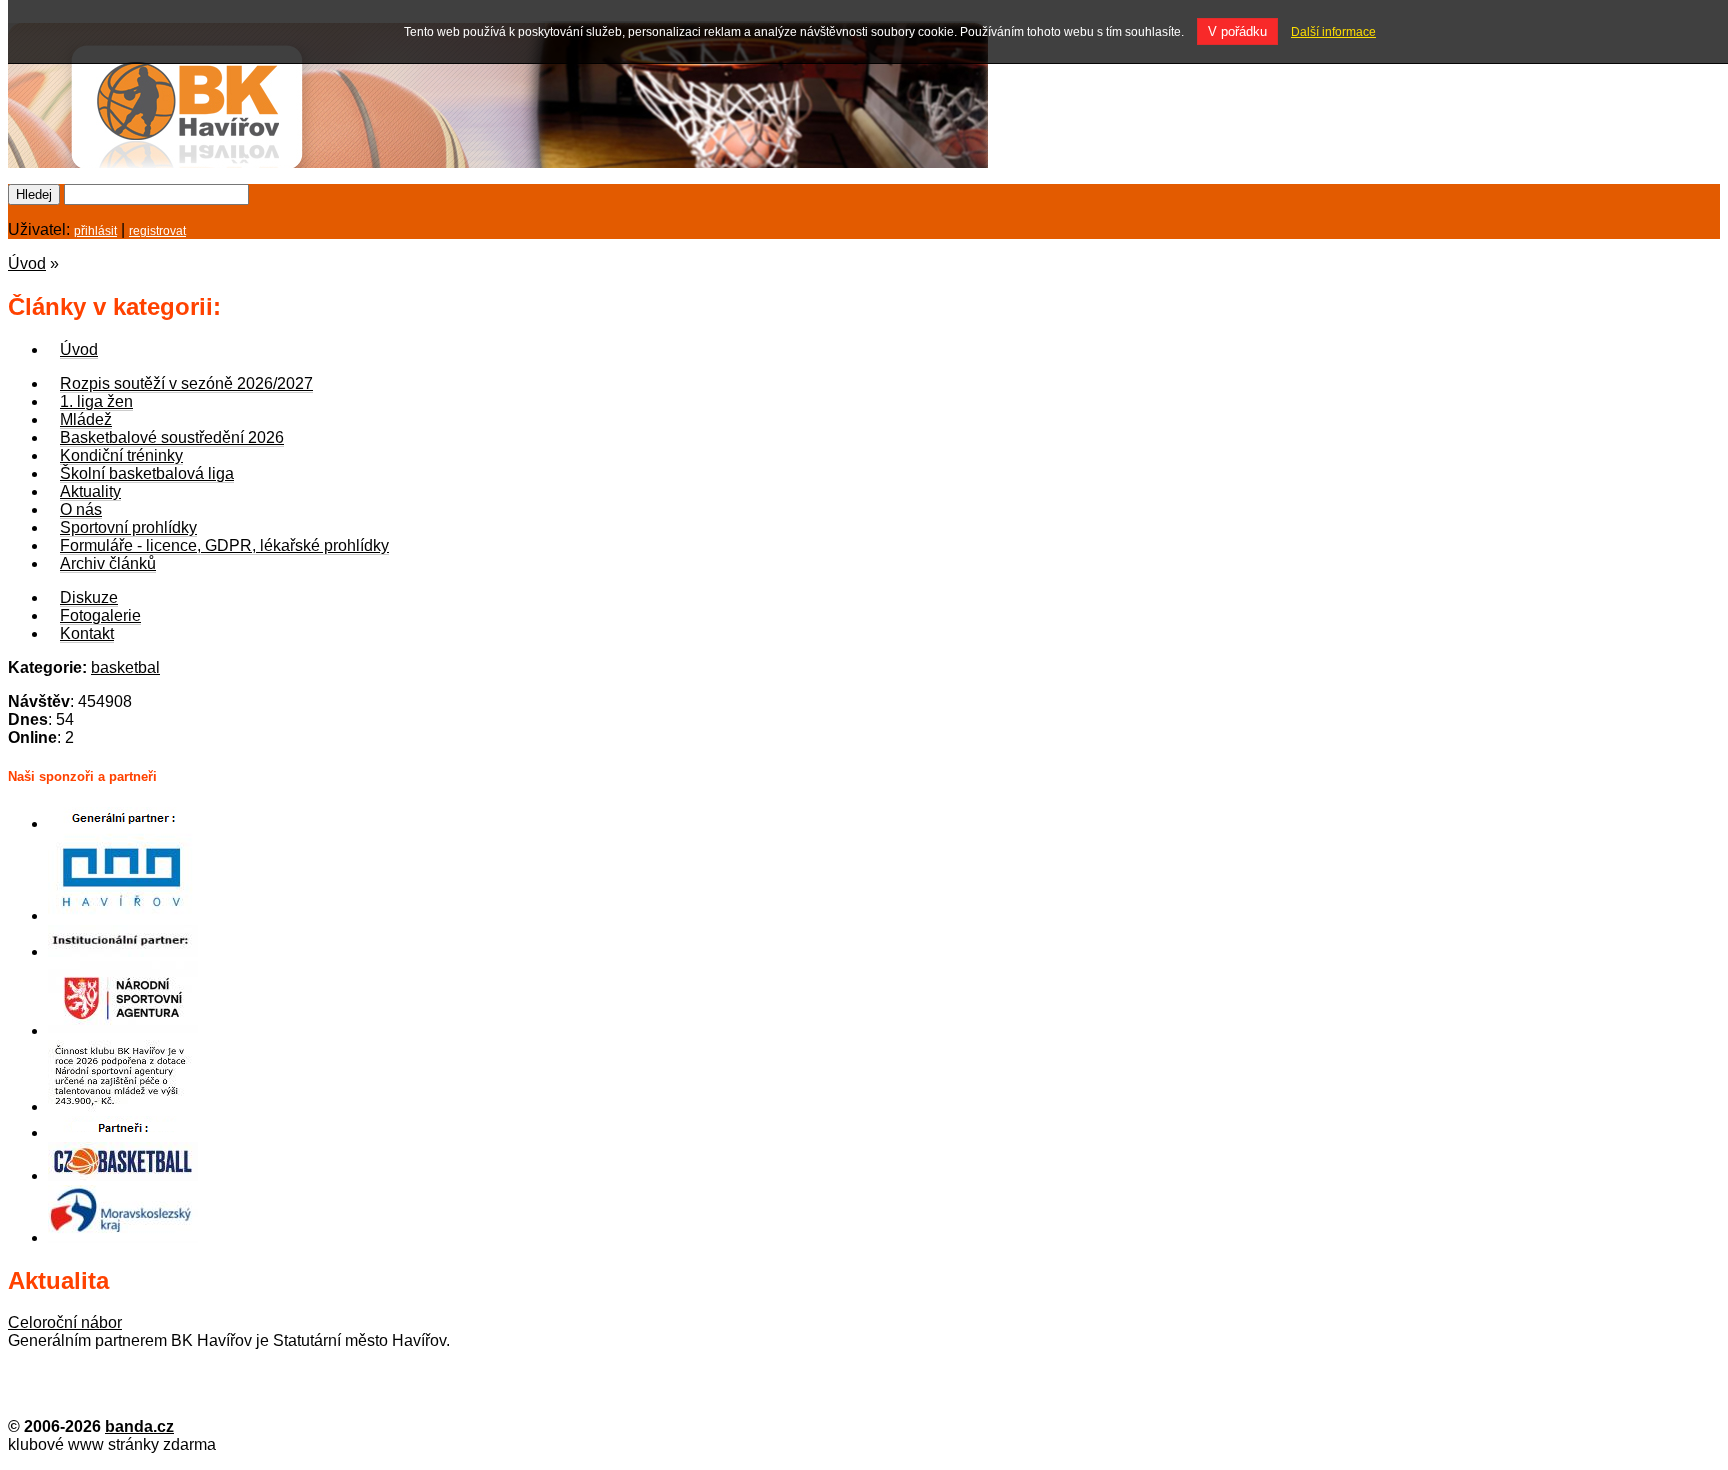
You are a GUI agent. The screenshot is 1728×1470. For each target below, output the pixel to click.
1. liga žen (96, 401)
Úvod (27, 263)
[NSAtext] (123, 1106)
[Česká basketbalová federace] (123, 1175)
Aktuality (90, 491)
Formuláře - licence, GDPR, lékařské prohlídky (224, 545)
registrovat (157, 231)
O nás (81, 509)
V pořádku (1237, 31)
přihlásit (95, 231)
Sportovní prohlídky (128, 527)
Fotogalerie (100, 615)
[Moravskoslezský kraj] (123, 1237)
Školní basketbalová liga (147, 473)
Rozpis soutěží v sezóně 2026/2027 (186, 383)
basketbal (125, 667)
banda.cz (139, 1426)
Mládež (86, 419)
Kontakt (87, 633)
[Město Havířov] (123, 915)
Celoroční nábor (65, 1322)
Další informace (1333, 32)
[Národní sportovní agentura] (123, 1030)
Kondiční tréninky (121, 455)
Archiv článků (108, 563)
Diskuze (89, 597)
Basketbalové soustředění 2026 (172, 437)
